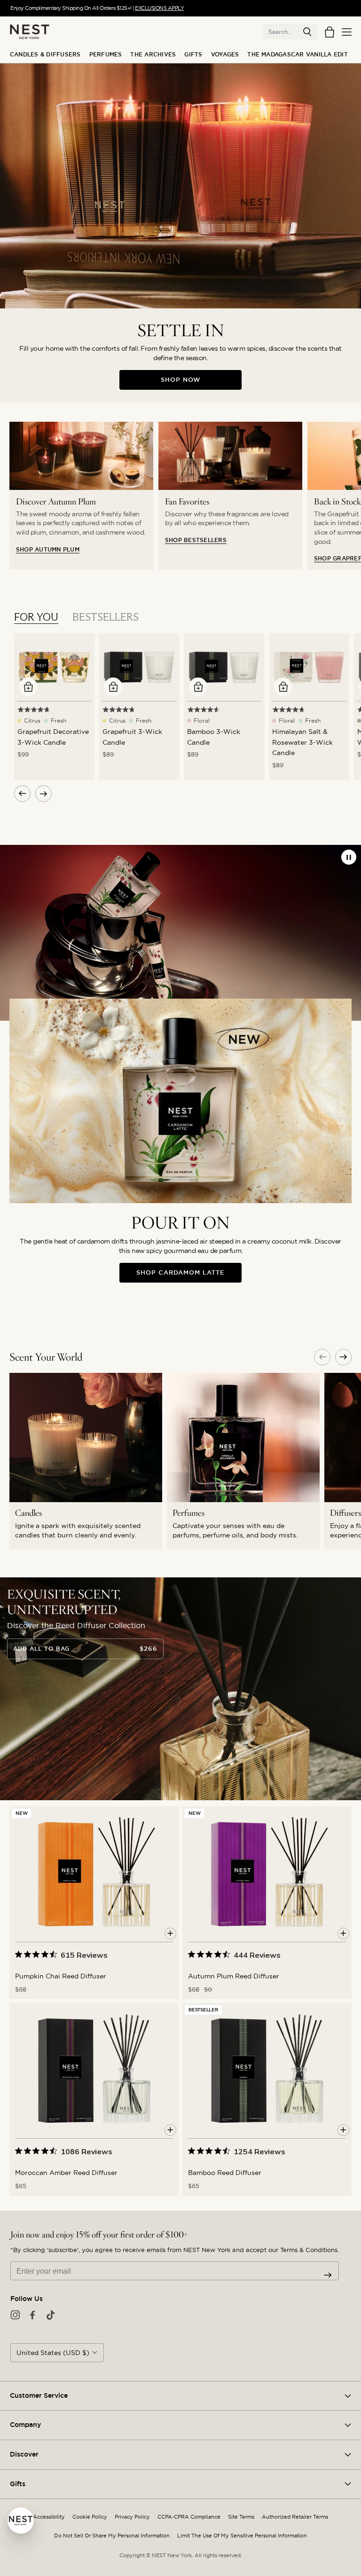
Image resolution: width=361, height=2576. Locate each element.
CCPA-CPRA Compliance (189, 2517)
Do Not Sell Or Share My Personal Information (112, 2536)
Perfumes (106, 55)
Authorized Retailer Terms (295, 2517)
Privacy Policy (132, 2517)
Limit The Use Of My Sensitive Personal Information (242, 2536)
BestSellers (106, 617)
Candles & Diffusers (45, 55)
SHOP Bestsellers (196, 540)
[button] (307, 32)
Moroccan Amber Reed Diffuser (66, 2173)
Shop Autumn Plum (48, 550)
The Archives (153, 55)
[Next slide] (343, 1357)
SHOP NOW (181, 380)
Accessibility (49, 2517)
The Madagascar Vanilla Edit (297, 55)
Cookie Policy (90, 2517)
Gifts (193, 55)
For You (36, 617)
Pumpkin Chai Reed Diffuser (61, 1976)
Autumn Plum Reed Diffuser (234, 1976)
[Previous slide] (322, 1357)
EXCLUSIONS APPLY (159, 8)
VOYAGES (225, 55)
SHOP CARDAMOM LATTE (180, 1272)
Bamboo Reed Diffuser (225, 2173)
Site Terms (241, 2517)
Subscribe (328, 2275)
